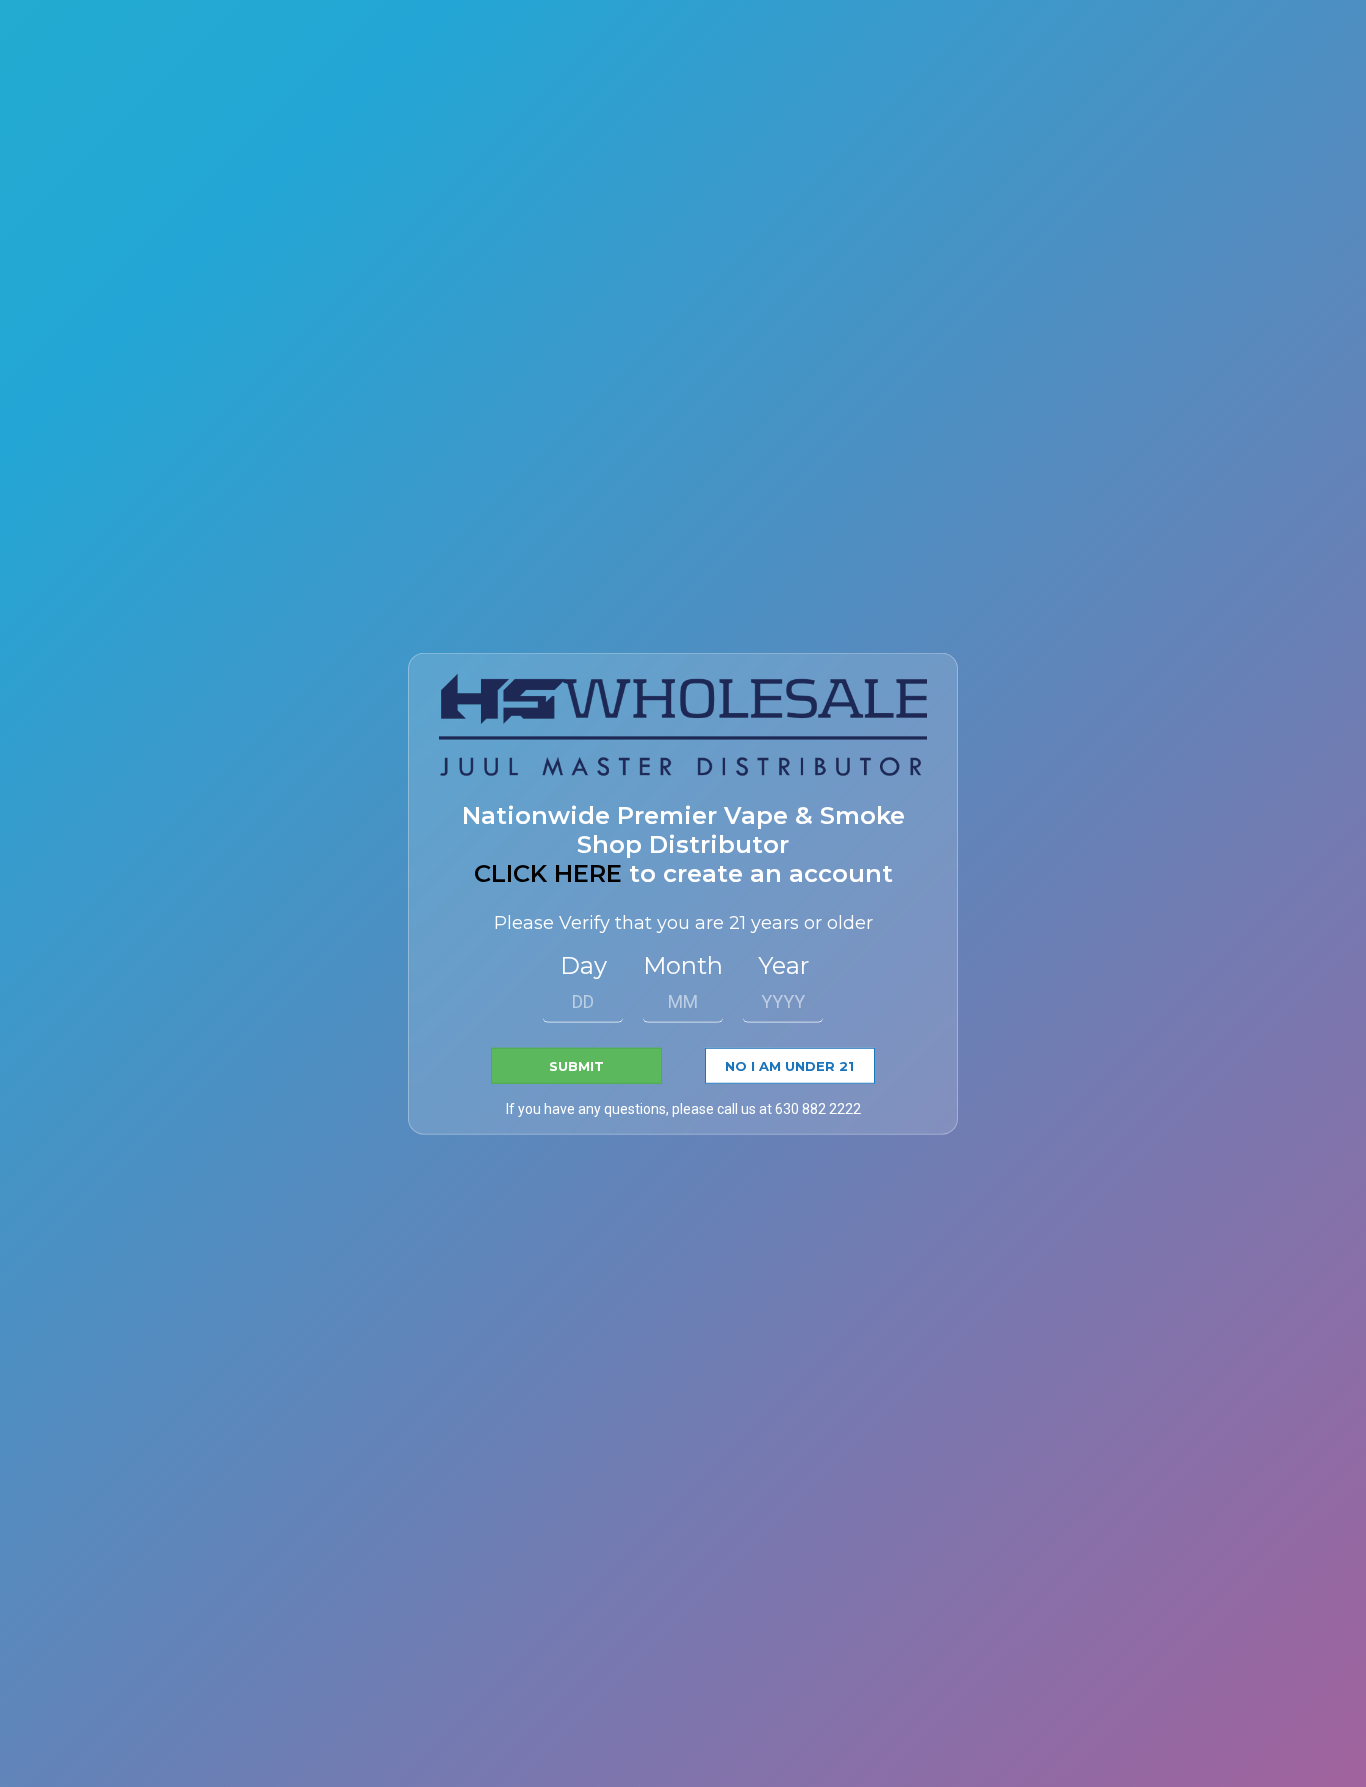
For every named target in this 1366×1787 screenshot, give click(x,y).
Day (583, 966)
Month (683, 966)
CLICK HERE (548, 873)
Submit (576, 1066)
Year (783, 966)
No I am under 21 (789, 1066)
